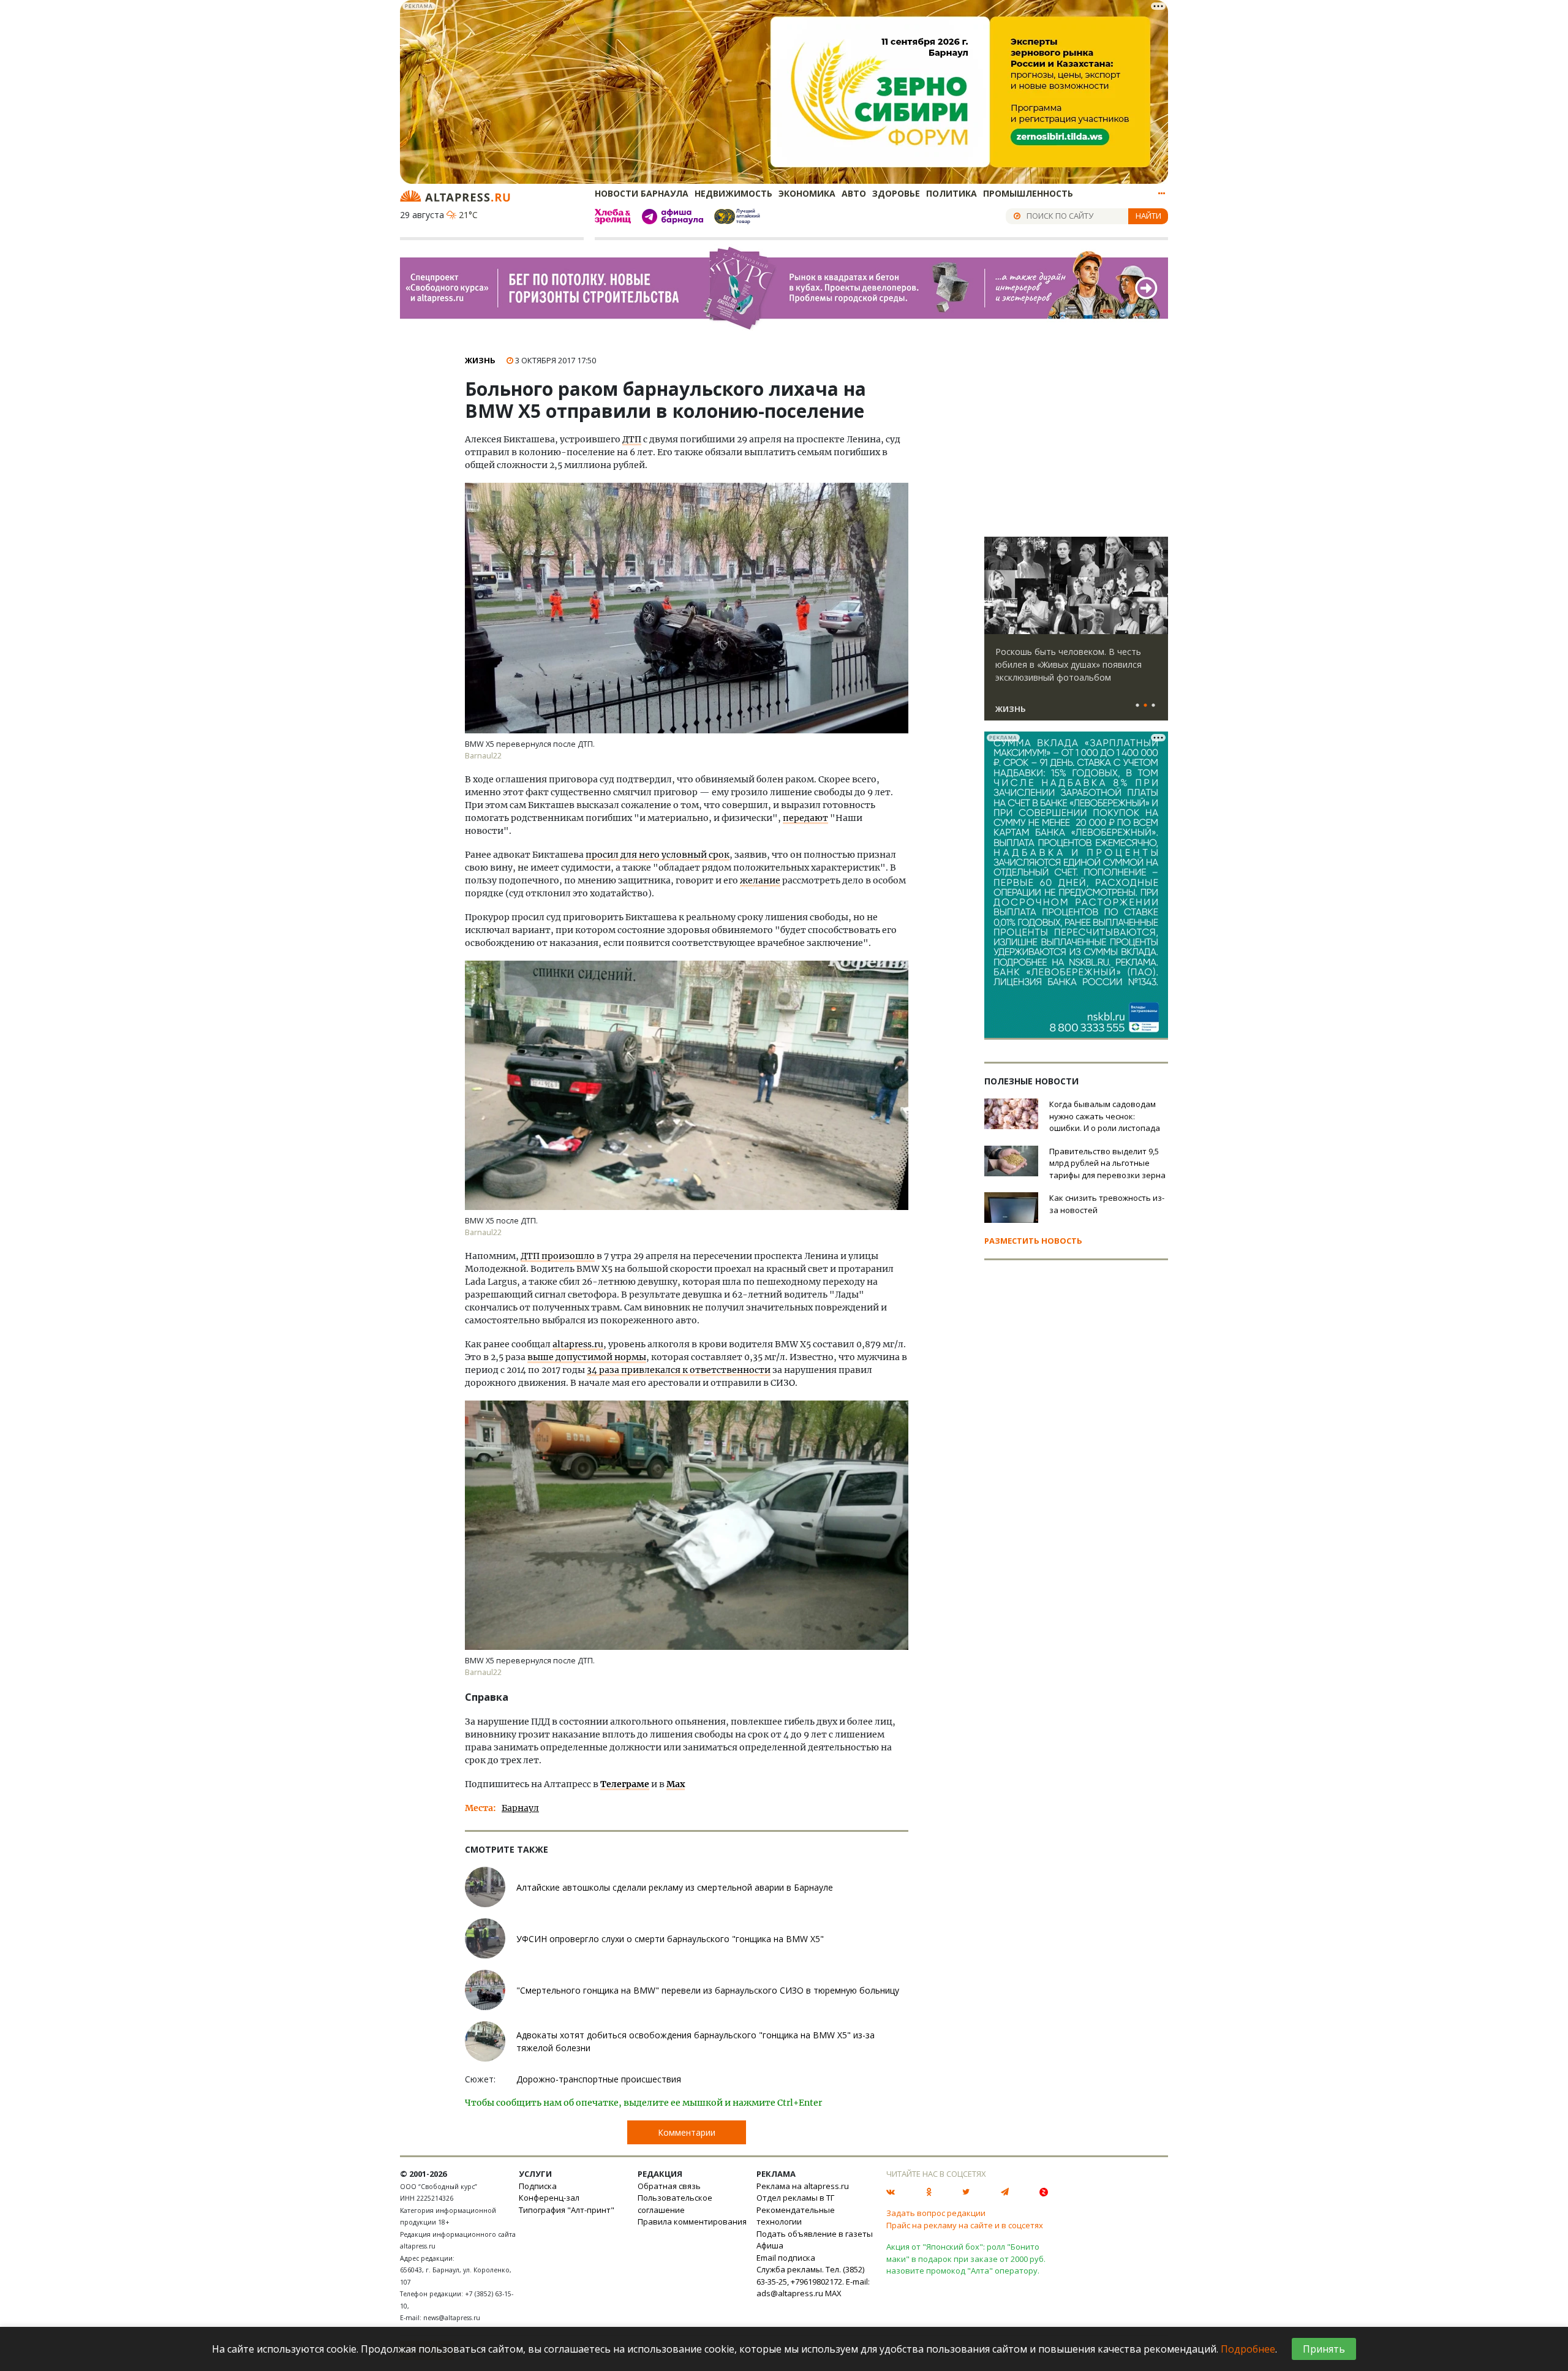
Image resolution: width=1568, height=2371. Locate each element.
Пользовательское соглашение (675, 2204)
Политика (952, 193)
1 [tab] (1137, 706)
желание (760, 880)
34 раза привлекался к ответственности (679, 1370)
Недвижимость (733, 193)
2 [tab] (1145, 706)
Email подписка (786, 2258)
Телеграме (625, 1784)
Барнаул (520, 1808)
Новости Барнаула (642, 193)
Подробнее (1248, 2349)
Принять (1324, 2349)
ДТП (632, 439)
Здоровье (896, 193)
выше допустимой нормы (587, 1357)
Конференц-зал (549, 2198)
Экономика (807, 193)
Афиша (770, 2245)
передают (805, 818)
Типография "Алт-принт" (567, 2210)
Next (1156, 586)
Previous (996, 586)
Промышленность (1028, 193)
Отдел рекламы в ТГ (795, 2198)
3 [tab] (1153, 706)
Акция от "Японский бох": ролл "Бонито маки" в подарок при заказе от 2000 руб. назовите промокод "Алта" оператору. (966, 2259)
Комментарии (687, 2132)
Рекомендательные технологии (796, 2216)
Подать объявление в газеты (815, 2234)
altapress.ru (578, 1344)
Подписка (538, 2186)
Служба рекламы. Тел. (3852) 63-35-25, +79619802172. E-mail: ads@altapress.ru (813, 2281)
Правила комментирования (692, 2222)
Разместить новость (1033, 1241)
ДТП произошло (558, 1256)
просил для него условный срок (658, 855)
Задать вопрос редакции (936, 2213)
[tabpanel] (1076, 634)
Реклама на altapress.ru (803, 2186)
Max (676, 1784)
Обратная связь (669, 2186)
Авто (854, 193)
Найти (1148, 216)
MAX (833, 2293)
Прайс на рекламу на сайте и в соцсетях (965, 2225)
